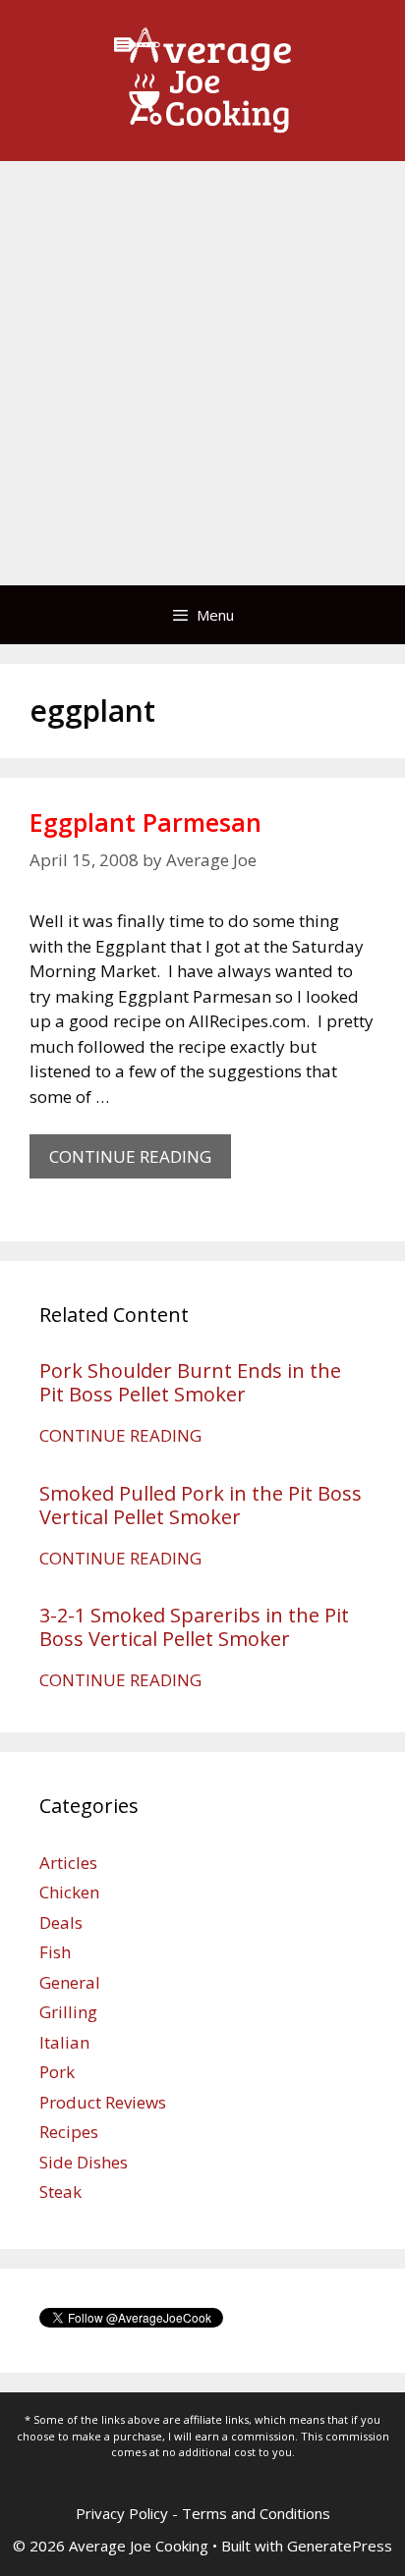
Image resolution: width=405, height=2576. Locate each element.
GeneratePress (340, 2546)
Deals (61, 1922)
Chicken (69, 1892)
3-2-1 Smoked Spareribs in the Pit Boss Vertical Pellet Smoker (194, 1627)
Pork (57, 2072)
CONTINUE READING (140, 1162)
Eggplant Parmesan (145, 822)
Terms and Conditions (256, 2513)
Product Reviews (103, 2102)
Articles (68, 1863)
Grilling (68, 2012)
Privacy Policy (122, 2513)
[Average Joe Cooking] (202, 79)
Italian (64, 2042)
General (70, 1982)
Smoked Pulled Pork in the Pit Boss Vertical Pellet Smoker (201, 1505)
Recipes (69, 2132)
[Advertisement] (202, 373)
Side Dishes (84, 2162)
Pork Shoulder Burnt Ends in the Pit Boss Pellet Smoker (190, 1382)
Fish (55, 1952)
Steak (60, 2192)
